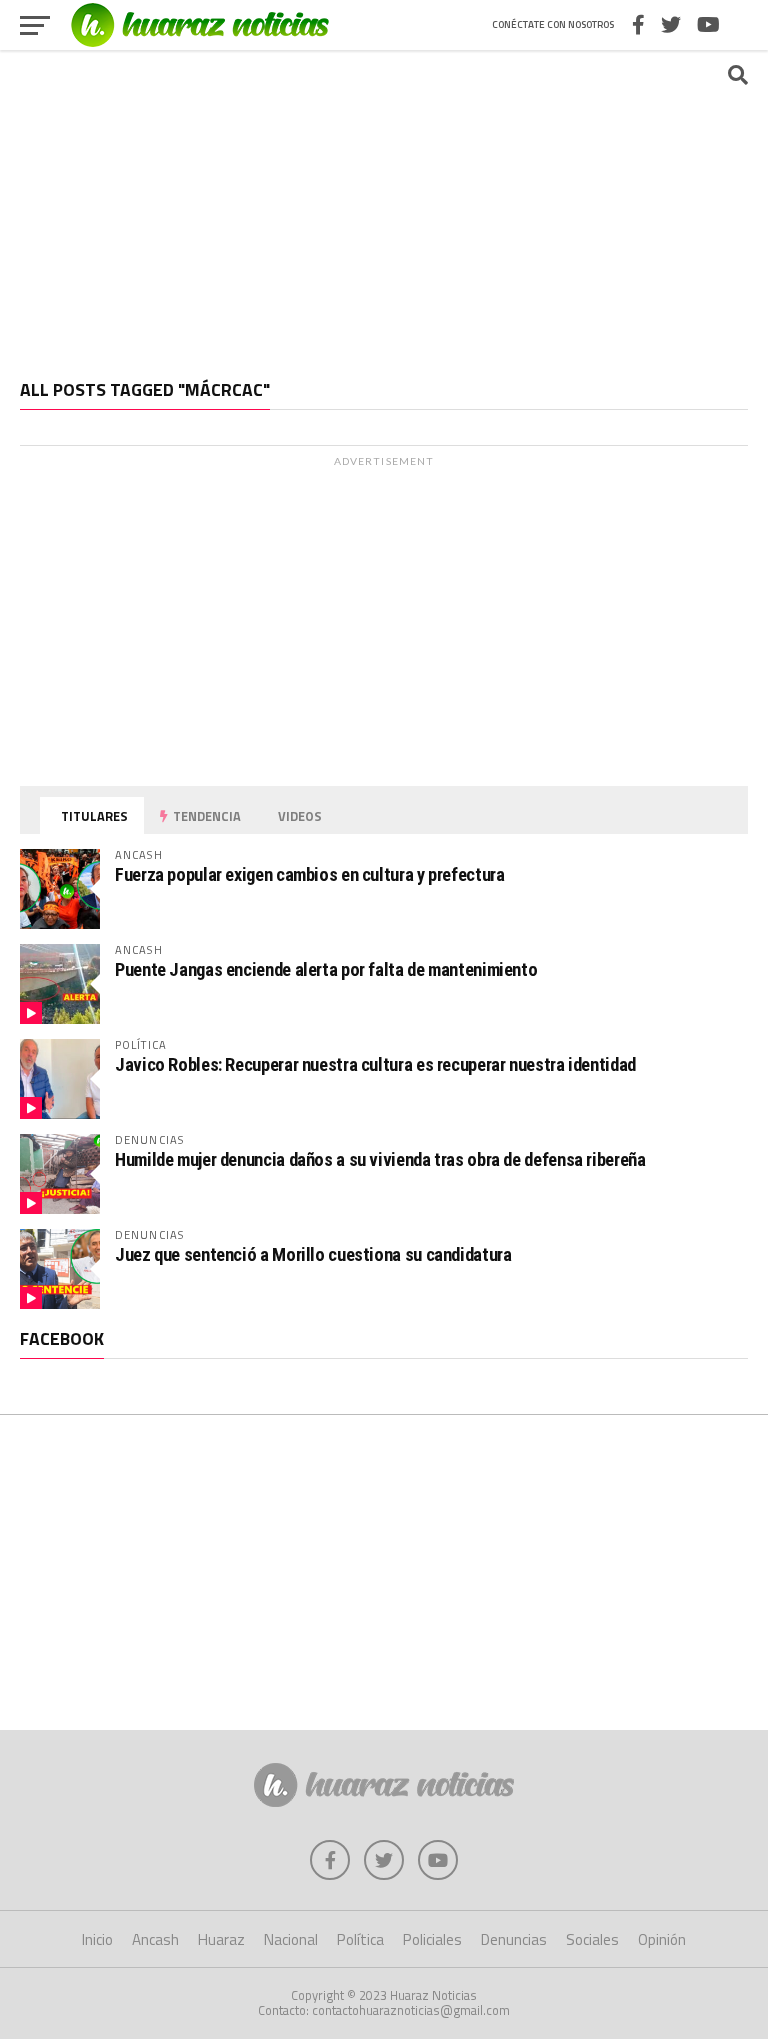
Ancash (155, 1939)
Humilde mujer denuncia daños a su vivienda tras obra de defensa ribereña (380, 1159)
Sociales (592, 1939)
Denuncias (514, 1939)
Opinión (662, 1939)
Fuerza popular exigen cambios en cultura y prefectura (310, 874)
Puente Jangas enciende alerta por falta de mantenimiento (326, 969)
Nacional (291, 1939)
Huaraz (221, 1939)
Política (360, 1939)
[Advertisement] (384, 205)
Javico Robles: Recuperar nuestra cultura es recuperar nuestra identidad (375, 1064)
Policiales (432, 1939)
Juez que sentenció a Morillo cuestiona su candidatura (313, 1254)
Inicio (97, 1939)
